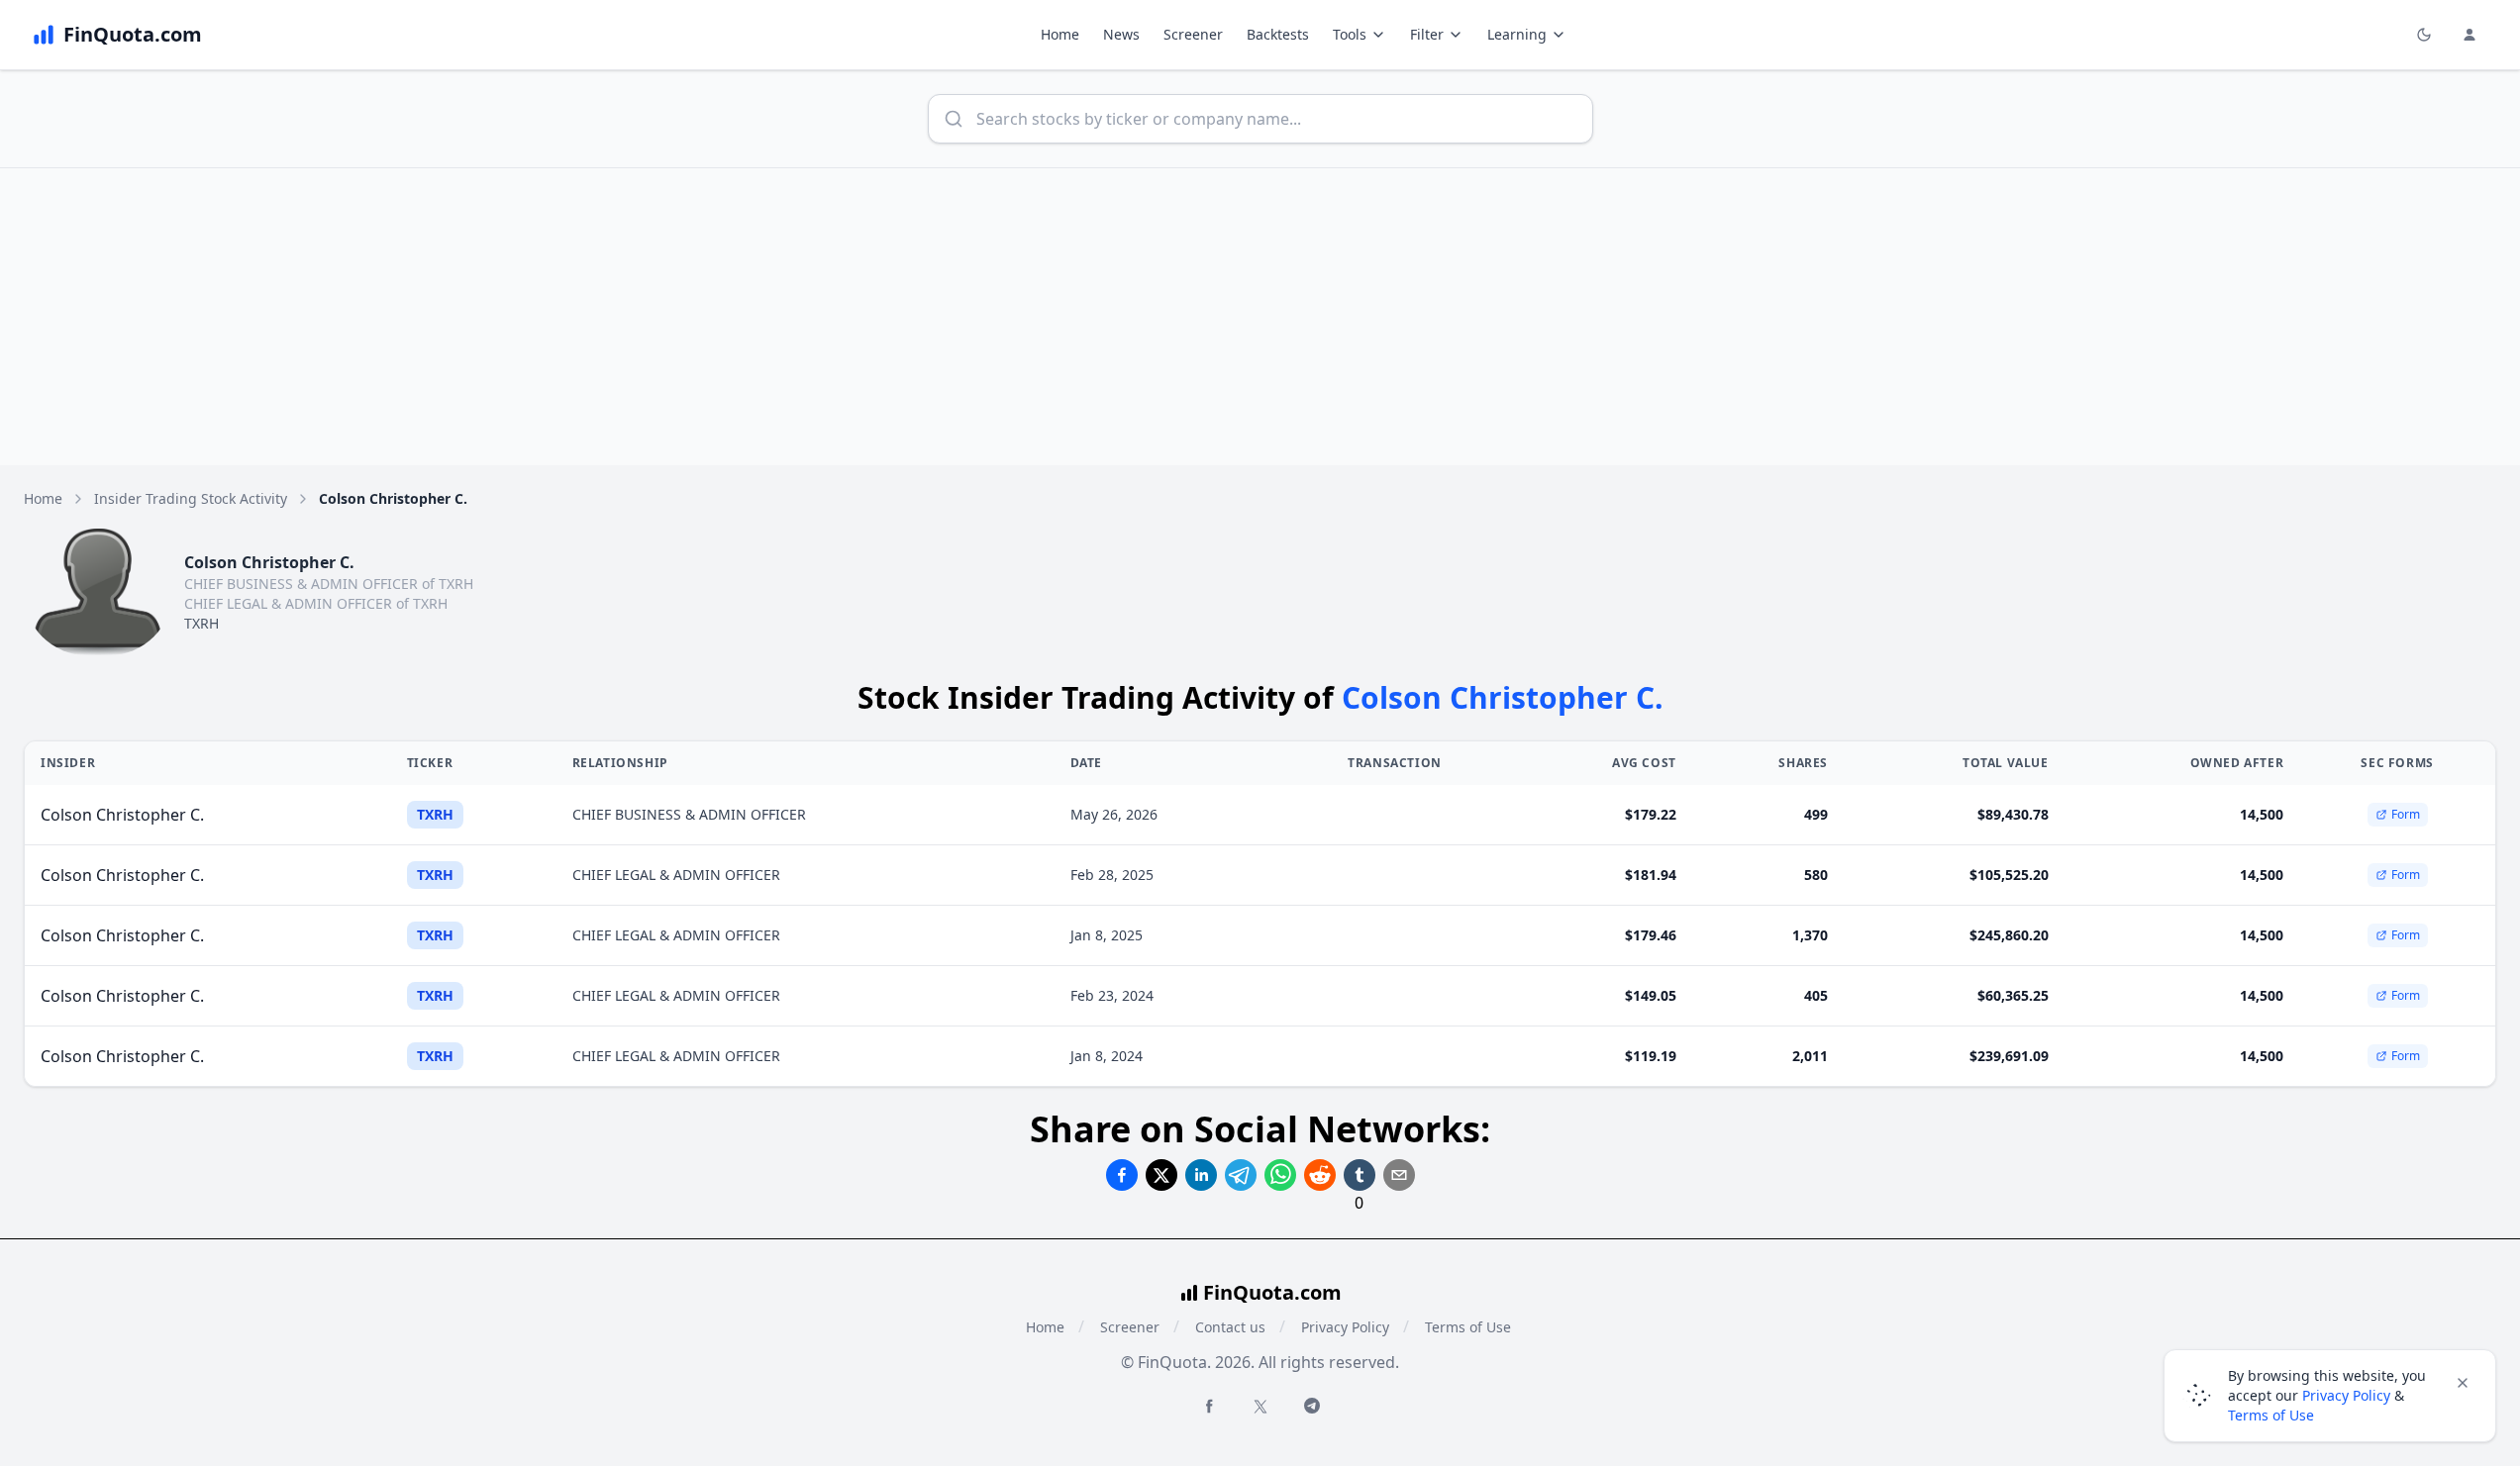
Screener (1193, 34)
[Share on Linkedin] (1201, 1175)
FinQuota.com (1272, 1292)
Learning (1517, 34)
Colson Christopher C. (122, 815)
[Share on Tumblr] (1360, 1175)
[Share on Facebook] (1122, 1175)
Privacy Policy (1345, 1327)
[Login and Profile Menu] (2470, 35)
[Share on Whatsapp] (1280, 1175)
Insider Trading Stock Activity (191, 498)
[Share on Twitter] (1161, 1175)
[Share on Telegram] (1241, 1175)
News (1121, 34)
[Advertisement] (1260, 317)
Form (2406, 814)
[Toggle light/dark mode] (2424, 35)
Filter (1427, 34)
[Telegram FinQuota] (1312, 1406)
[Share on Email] (1399, 1175)
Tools (1350, 34)
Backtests (1278, 34)
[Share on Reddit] (1320, 1175)
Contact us (1230, 1327)
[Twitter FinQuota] (1260, 1407)
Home (1060, 34)
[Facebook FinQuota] (1209, 1406)
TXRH (202, 623)
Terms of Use (1468, 1327)
